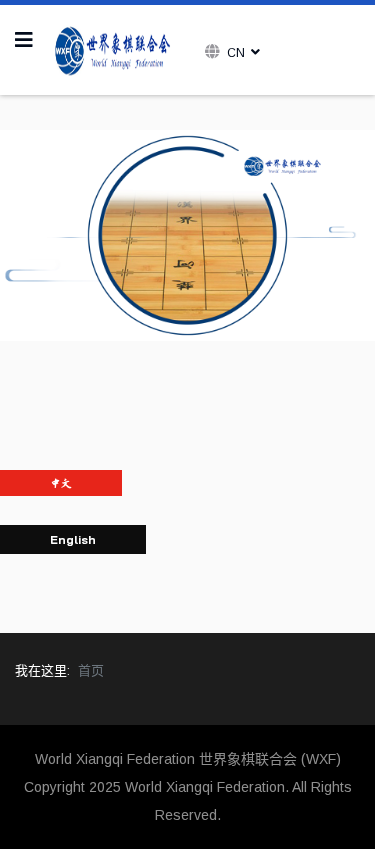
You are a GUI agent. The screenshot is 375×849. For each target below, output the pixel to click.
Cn (236, 53)
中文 (61, 483)
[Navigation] (24, 40)
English (73, 539)
